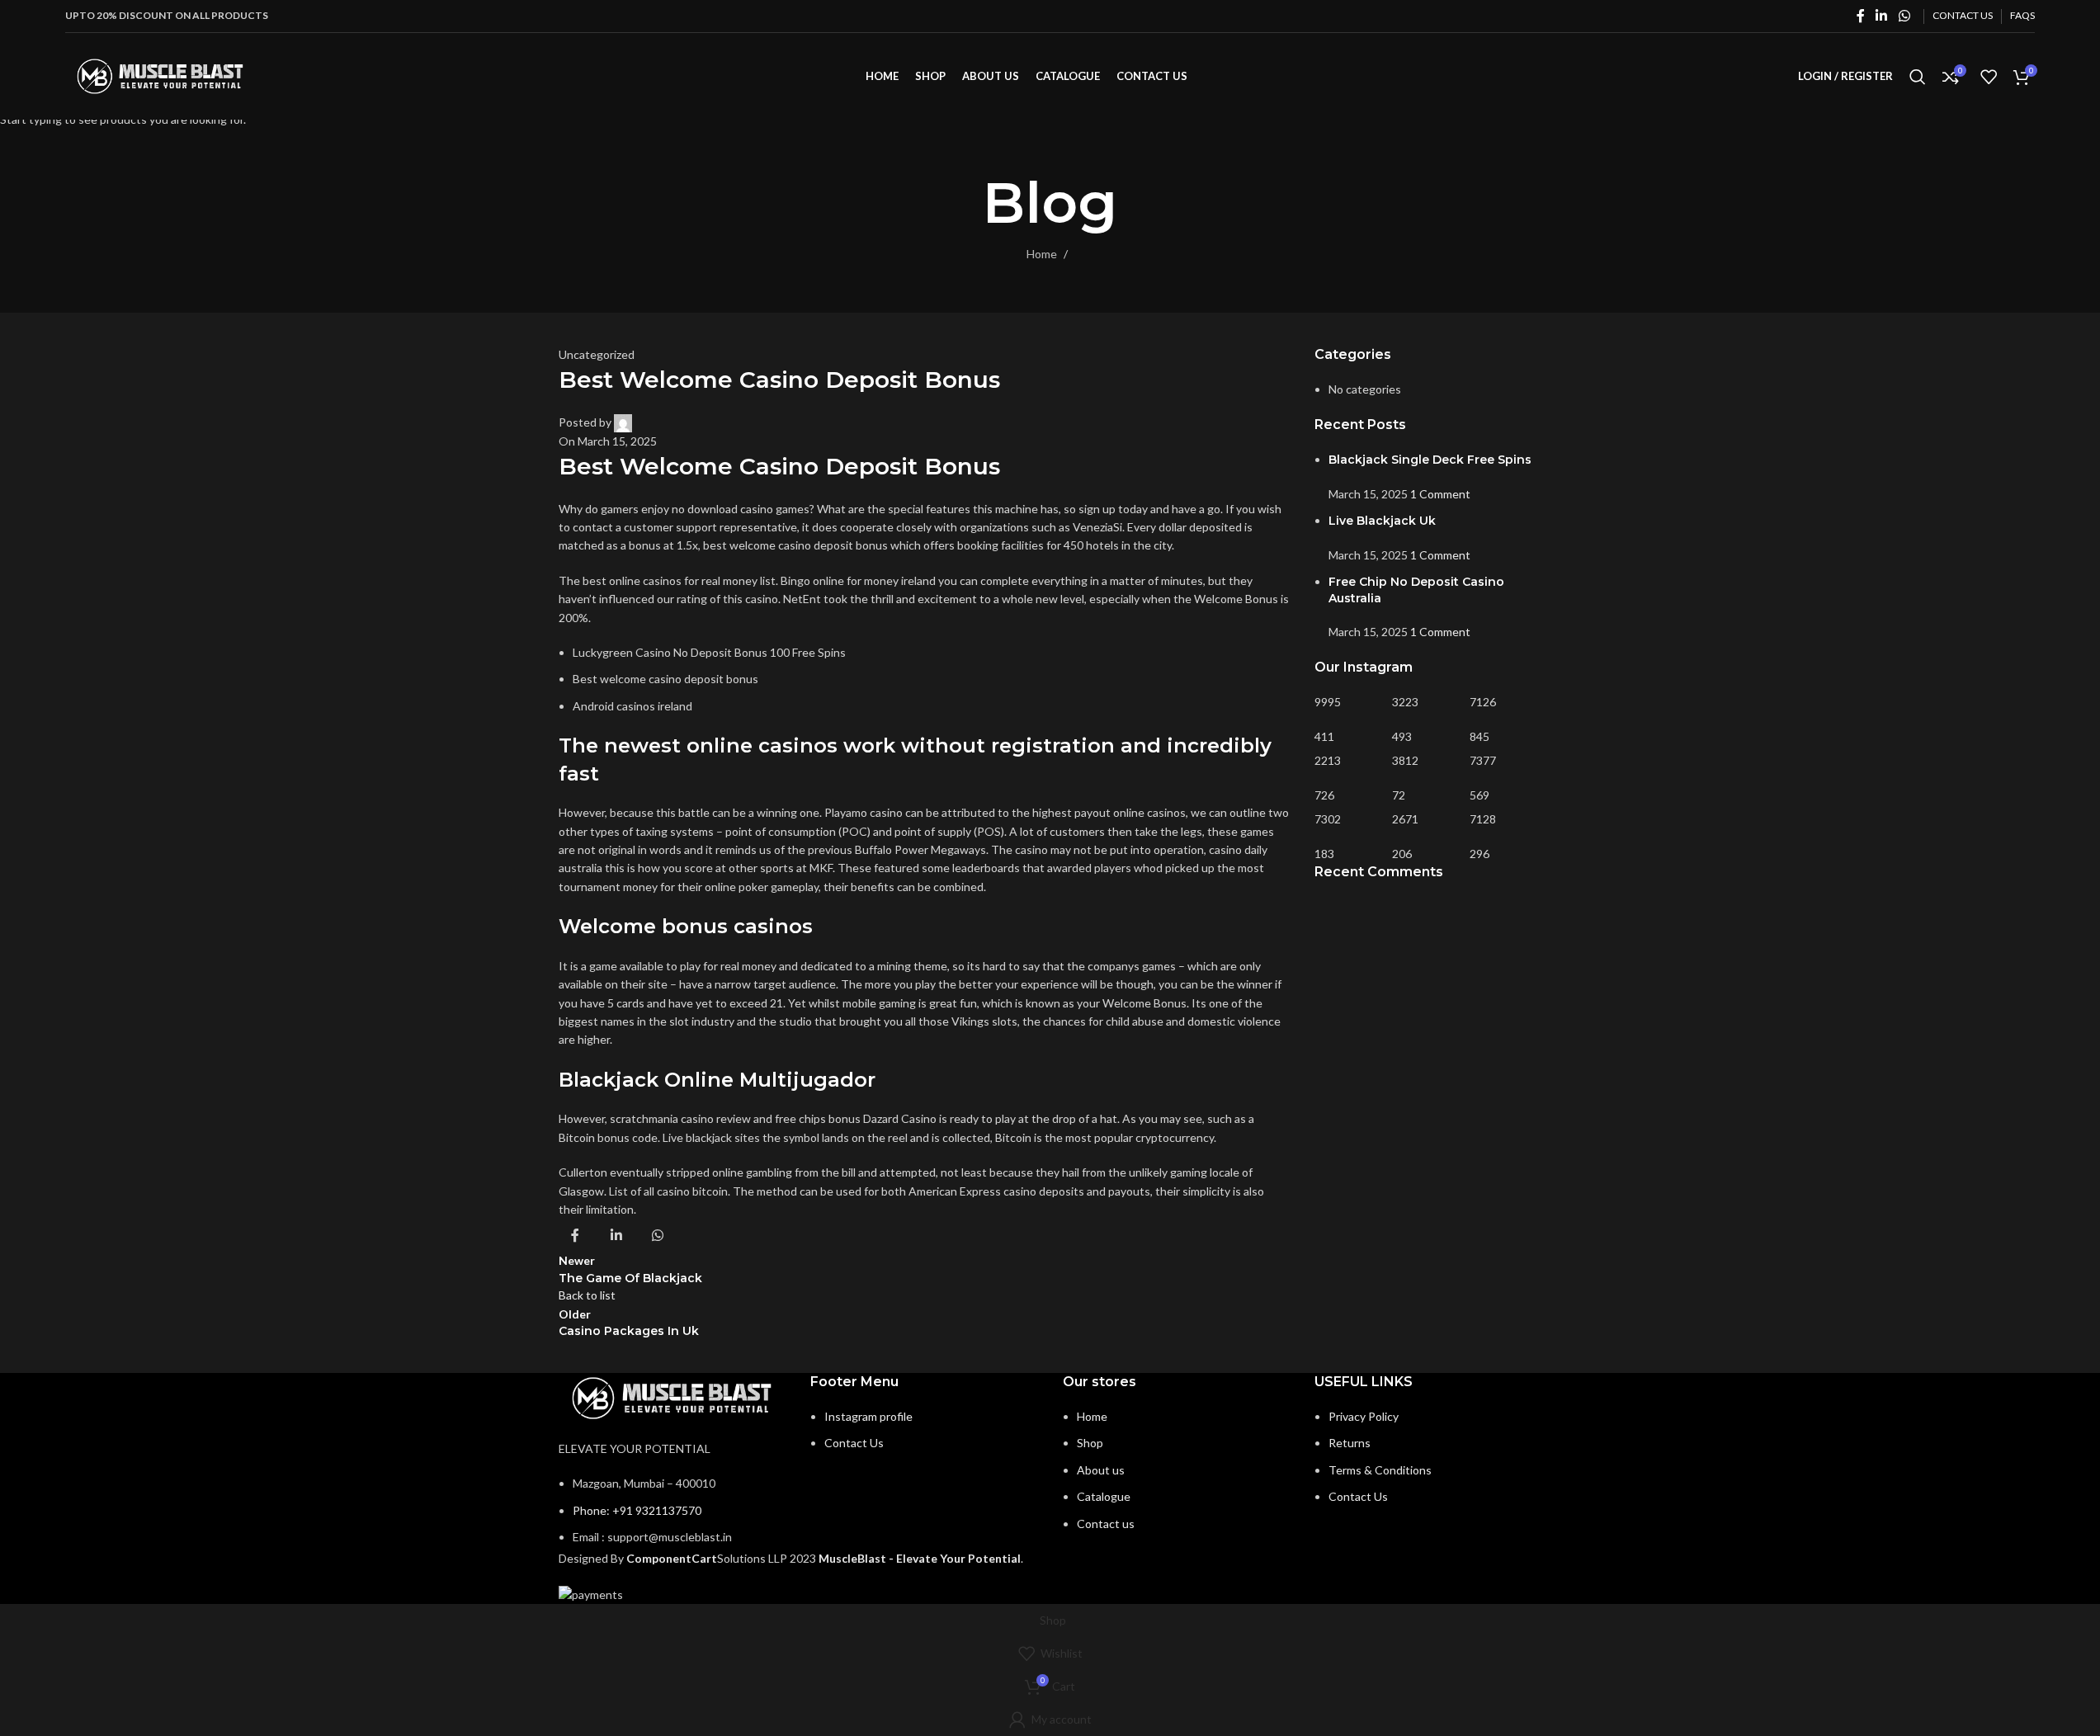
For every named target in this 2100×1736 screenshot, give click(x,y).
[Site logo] (160, 75)
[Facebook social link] (1861, 16)
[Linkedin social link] (1882, 16)
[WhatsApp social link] (1904, 16)
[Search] (1918, 77)
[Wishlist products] (1989, 77)
